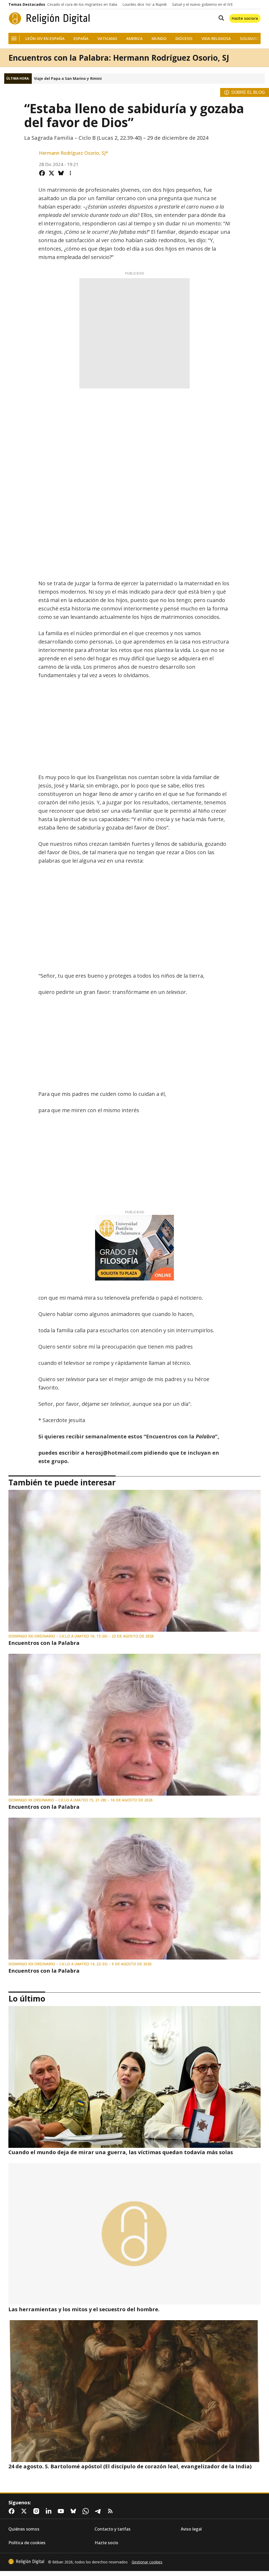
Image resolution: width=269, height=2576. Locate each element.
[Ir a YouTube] (62, 2511)
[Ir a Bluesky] (74, 2511)
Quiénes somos (24, 2529)
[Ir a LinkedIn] (50, 2511)
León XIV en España (45, 38)
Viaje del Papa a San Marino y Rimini (68, 79)
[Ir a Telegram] (99, 2511)
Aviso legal (191, 2529)
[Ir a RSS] (111, 2511)
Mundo (159, 38)
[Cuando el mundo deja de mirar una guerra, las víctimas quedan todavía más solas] (134, 2077)
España (81, 38)
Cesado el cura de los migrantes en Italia (82, 4)
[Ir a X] (25, 2511)
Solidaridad (252, 38)
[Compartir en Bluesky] (61, 173)
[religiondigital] (26, 2562)
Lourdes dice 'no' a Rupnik (145, 4)
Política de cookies (27, 2543)
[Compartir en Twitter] (51, 173)
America (134, 38)
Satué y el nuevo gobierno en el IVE (202, 4)
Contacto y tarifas (113, 2529)
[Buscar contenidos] (220, 18)
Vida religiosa (216, 38)
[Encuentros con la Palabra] (134, 1561)
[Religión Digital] (49, 18)
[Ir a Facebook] (13, 2511)
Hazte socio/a (245, 18)
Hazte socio (106, 2543)
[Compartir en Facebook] (42, 173)
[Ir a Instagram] (37, 2511)
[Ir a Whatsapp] (87, 2511)
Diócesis (184, 38)
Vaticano (107, 38)
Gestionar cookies (147, 2562)
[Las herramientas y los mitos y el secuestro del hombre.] (134, 2234)
